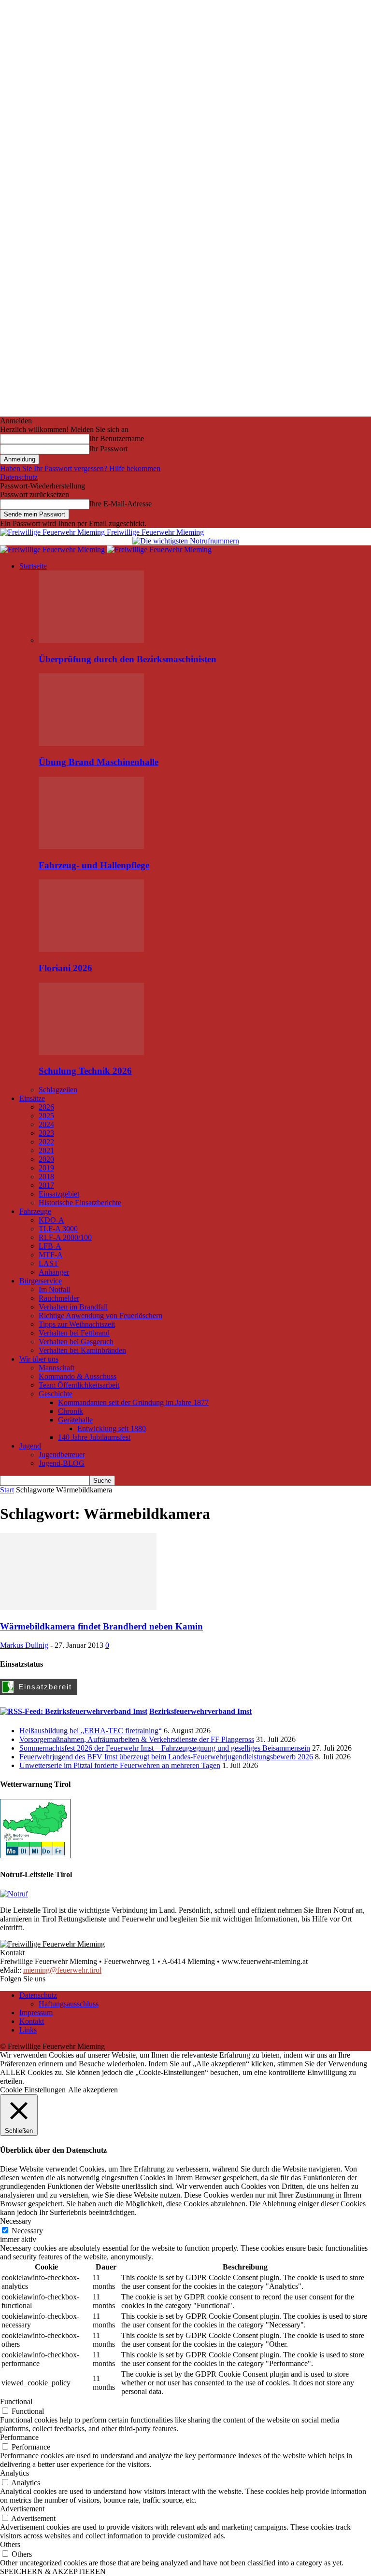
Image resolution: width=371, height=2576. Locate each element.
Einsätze (32, 1098)
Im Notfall (54, 1289)
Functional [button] (16, 2402)
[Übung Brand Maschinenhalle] (91, 743)
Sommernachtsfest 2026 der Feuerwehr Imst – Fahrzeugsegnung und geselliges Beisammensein (165, 1748)
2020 (46, 1159)
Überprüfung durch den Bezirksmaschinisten (128, 659)
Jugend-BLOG (62, 1463)
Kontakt (32, 2021)
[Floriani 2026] (91, 949)
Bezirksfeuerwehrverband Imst (200, 1711)
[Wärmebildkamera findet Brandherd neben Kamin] (78, 1608)
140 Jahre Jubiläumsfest (94, 1437)
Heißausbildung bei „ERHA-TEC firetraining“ (91, 1731)
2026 (46, 1107)
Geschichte (56, 1394)
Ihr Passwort (108, 449)
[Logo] (53, 550)
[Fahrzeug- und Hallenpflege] (91, 846)
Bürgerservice (41, 1281)
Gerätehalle (75, 1420)
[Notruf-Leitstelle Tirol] (14, 1894)
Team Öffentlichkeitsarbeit (79, 1385)
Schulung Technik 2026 (85, 1071)
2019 (46, 1168)
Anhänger (54, 1272)
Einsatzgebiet (59, 1194)
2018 (46, 1177)
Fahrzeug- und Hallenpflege (94, 865)
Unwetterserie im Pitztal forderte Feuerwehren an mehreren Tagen (120, 1765)
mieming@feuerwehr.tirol (62, 1970)
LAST (49, 1263)
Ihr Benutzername (117, 439)
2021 (46, 1150)
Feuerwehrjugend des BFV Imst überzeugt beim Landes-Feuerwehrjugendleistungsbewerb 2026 (166, 1757)
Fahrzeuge (35, 1211)
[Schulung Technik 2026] (91, 1052)
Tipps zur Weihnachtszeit (77, 1324)
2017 (46, 1185)
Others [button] (10, 2544)
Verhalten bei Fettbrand (74, 1333)
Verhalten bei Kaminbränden (82, 1350)
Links (28, 2030)
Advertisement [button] (22, 2509)
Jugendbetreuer (62, 1455)
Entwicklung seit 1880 (112, 1428)
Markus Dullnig (24, 1645)
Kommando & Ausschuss (78, 1376)
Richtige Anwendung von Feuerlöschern (100, 1316)
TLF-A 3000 (58, 1229)
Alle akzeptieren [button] (93, 2090)
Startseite (33, 566)
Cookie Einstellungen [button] (33, 2090)
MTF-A (51, 1255)
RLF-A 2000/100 (65, 1237)
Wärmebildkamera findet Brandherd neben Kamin (101, 1626)
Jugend (30, 1446)
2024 (46, 1124)
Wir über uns (39, 1359)
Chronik (71, 1411)
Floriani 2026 (65, 968)
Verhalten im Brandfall (73, 1307)
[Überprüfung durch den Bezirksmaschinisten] (91, 640)
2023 (46, 1133)
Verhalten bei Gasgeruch (76, 1342)
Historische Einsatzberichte (80, 1203)
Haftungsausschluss (69, 2004)
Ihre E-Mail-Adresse (121, 504)
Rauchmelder (59, 1298)
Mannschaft (57, 1368)
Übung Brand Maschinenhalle (99, 762)
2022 (46, 1142)
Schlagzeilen (58, 1090)
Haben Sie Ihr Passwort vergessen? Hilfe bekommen (80, 468)
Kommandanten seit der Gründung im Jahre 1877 (133, 1402)
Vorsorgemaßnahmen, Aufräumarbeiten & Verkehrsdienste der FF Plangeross (137, 1739)
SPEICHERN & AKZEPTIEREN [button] (53, 2571)
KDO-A (51, 1220)
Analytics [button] (14, 2473)
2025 (46, 1116)
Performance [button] (19, 2437)
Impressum (36, 2012)
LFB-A (50, 1246)
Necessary (27, 2231)
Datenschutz (19, 477)
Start (7, 1490)
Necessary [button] (16, 2221)
